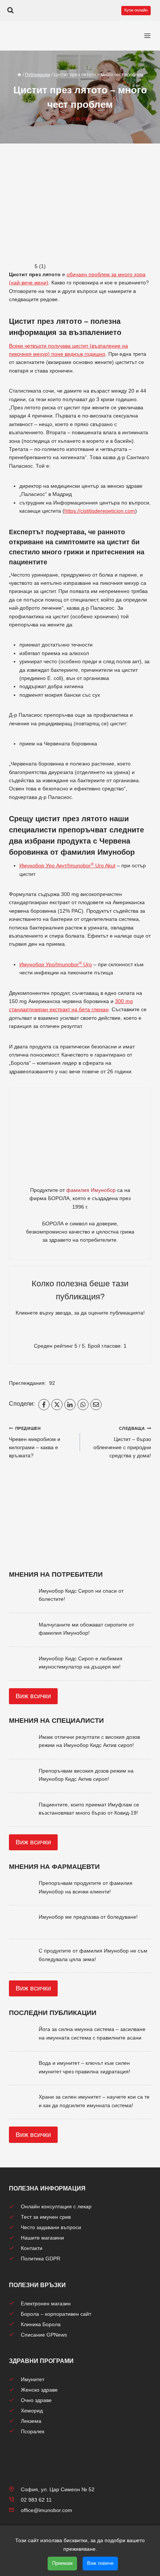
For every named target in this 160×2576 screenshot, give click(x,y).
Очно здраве (36, 2400)
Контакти (32, 2248)
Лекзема (31, 2421)
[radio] (54, 1332)
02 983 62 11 (36, 2500)
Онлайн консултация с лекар (56, 2206)
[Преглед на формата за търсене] (10, 10)
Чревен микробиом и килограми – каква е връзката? (35, 1442)
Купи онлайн (136, 10)
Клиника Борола (41, 2324)
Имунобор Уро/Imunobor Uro (56, 964)
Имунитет (33, 2379)
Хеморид (32, 2411)
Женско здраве (39, 2390)
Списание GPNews (44, 2335)
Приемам (62, 2563)
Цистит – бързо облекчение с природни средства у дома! (122, 1442)
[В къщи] (19, 75)
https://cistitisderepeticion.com (100, 511)
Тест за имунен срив (46, 2217)
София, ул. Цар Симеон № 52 (58, 2489)
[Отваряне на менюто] (147, 36)
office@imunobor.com (47, 2510)
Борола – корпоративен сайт (56, 2314)
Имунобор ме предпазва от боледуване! (88, 1917)
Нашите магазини (42, 2238)
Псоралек (33, 2431)
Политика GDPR (41, 2259)
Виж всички (33, 1696)
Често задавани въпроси (51, 2227)
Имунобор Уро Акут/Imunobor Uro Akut (67, 865)
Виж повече (100, 2563)
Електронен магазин (46, 2303)
